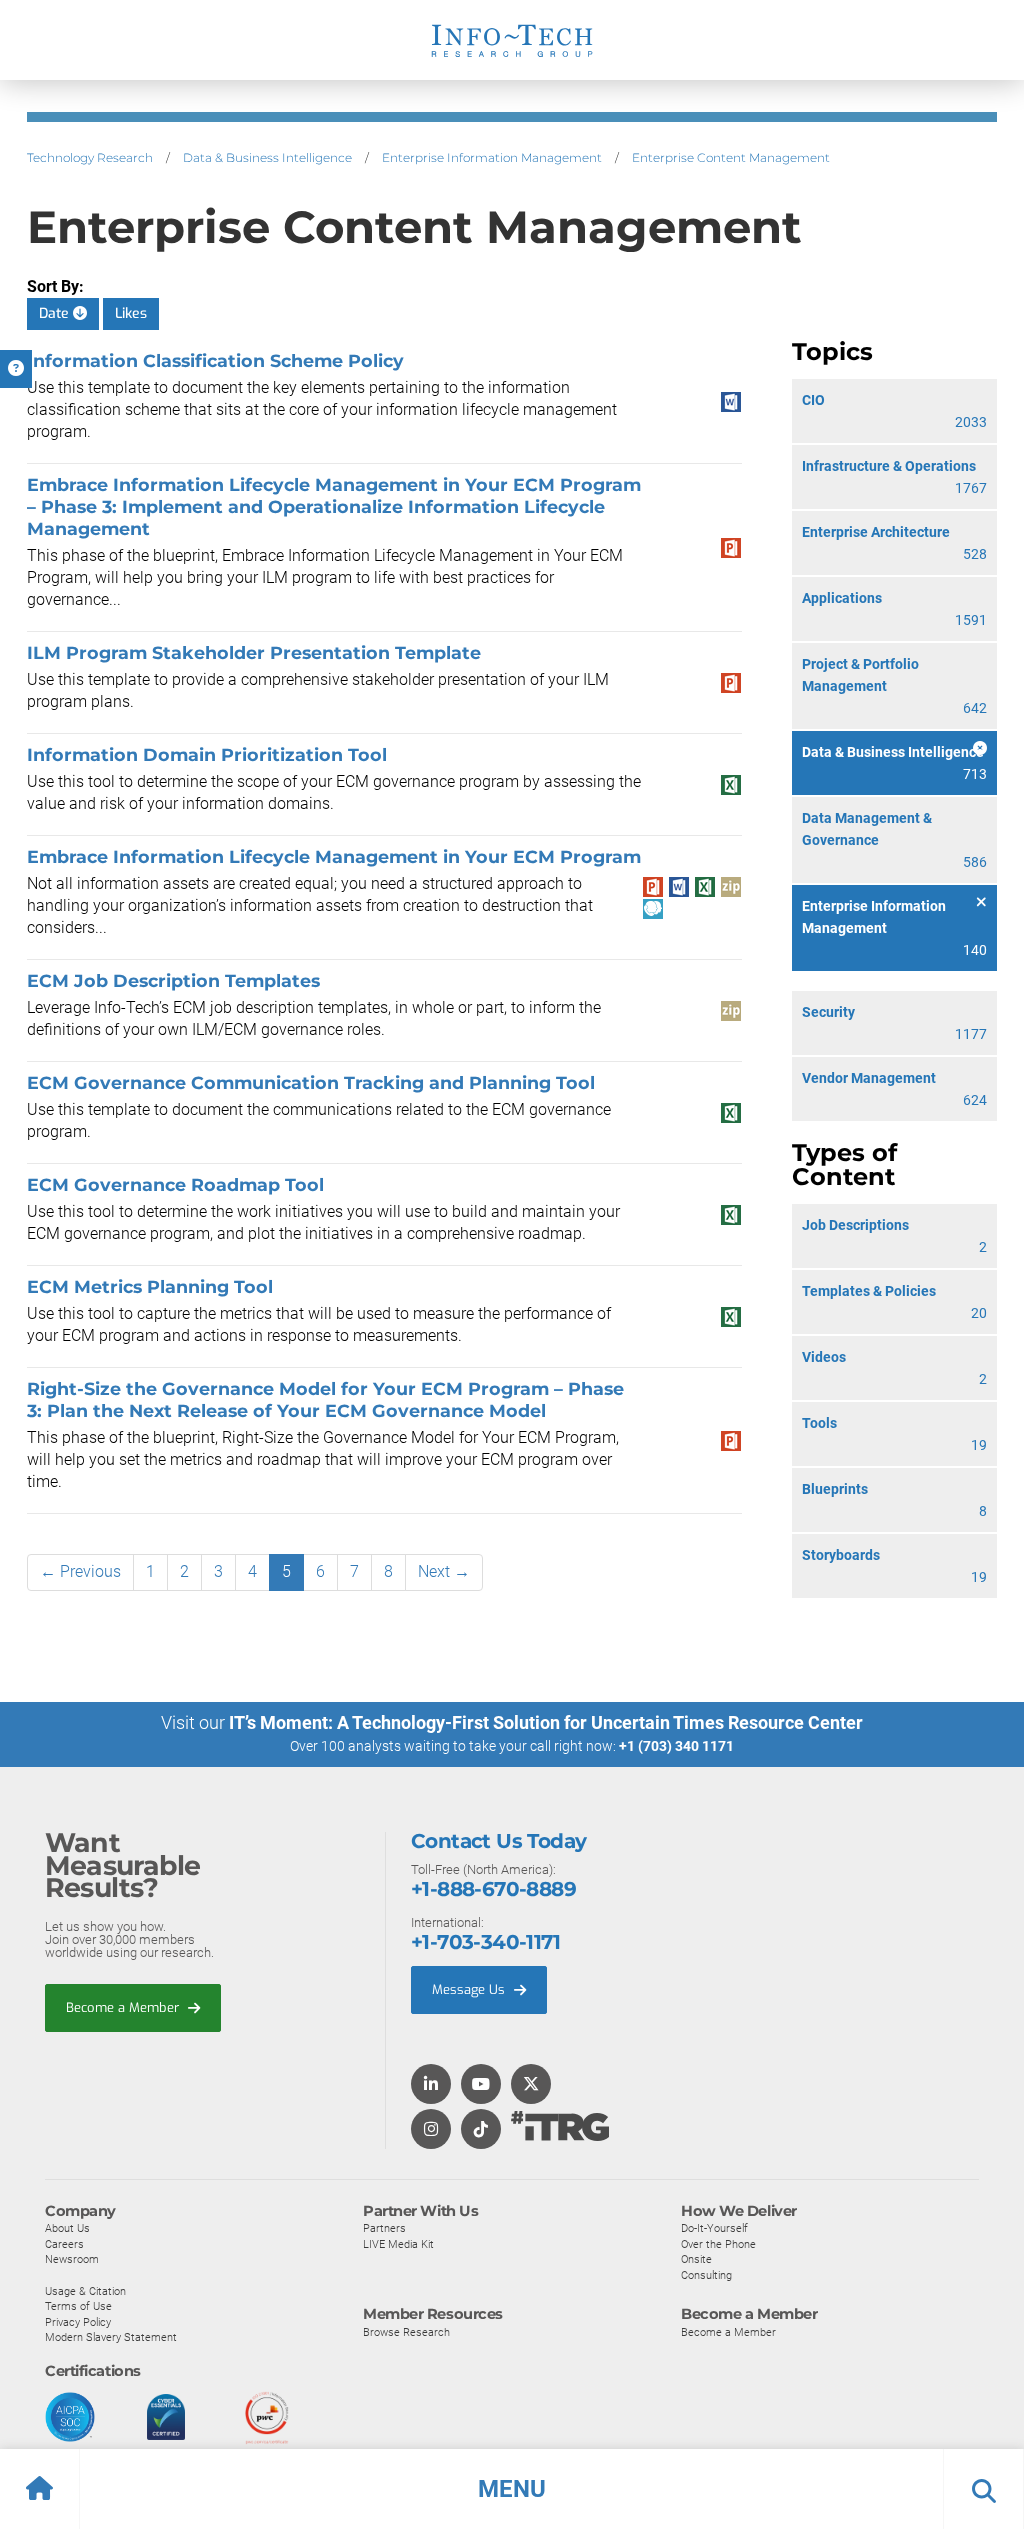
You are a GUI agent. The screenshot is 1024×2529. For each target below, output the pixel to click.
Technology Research (90, 157)
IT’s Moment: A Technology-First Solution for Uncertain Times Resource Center (546, 1722)
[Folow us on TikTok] (481, 2130)
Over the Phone (718, 2244)
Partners (384, 2228)
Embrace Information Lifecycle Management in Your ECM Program (334, 856)
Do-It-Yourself (714, 2228)
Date (56, 313)
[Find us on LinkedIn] (431, 2085)
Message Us (470, 1989)
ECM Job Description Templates (173, 980)
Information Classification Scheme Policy (215, 360)
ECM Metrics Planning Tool (150, 1286)
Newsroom (72, 2259)
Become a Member (124, 2007)
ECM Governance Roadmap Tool (175, 1184)
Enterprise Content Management (731, 157)
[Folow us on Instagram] (431, 2130)
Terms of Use (78, 2306)
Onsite (696, 2259)
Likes (131, 313)
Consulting (706, 2275)
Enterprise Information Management (492, 157)
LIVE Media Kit (398, 2244)
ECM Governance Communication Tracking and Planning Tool (311, 1082)
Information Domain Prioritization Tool (207, 754)
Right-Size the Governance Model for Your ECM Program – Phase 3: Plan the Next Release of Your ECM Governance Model (325, 1399)
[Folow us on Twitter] (531, 2085)
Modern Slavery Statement (111, 2337)
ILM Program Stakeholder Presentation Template (254, 652)
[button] (512, 2489)
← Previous (80, 1571)
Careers (64, 2244)
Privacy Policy (78, 2322)
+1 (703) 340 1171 (676, 1746)
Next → (444, 1571)
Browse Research (406, 2332)
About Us (67, 2228)
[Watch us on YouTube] (481, 2085)
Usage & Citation (85, 2291)
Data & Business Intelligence (267, 157)
